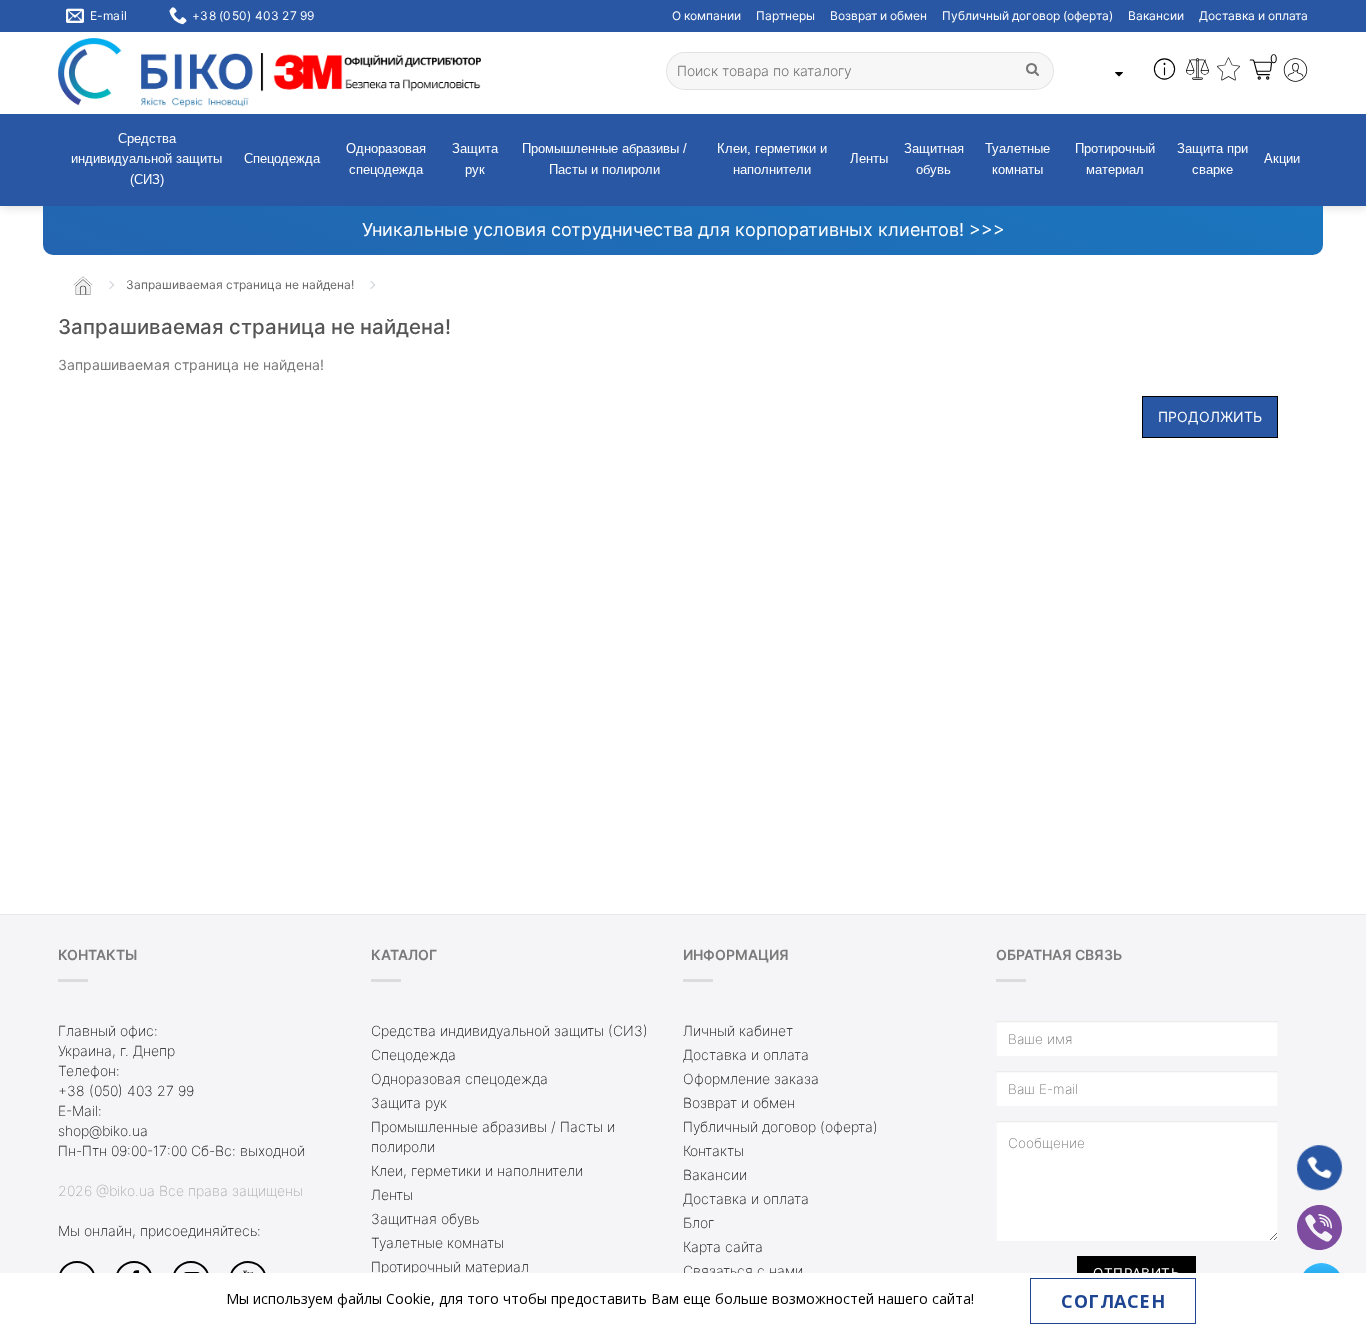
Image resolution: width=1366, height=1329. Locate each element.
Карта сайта (723, 1246)
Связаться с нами (743, 1270)
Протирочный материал (1115, 159)
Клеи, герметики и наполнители (772, 159)
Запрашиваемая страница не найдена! (240, 284)
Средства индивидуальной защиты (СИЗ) (146, 159)
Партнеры (785, 15)
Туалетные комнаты (1017, 159)
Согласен (1113, 1301)
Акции (1282, 158)
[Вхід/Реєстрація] (1295, 72)
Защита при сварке (1212, 159)
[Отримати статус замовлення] (1164, 72)
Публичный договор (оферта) (1027, 15)
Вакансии (1156, 15)
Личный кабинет (738, 1030)
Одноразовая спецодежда (386, 159)
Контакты (713, 1150)
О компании (706, 15)
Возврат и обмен (878, 15)
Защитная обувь (934, 159)
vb (1304, 1214)
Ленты (869, 158)
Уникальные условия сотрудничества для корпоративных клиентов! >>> (683, 229)
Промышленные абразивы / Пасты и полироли (604, 159)
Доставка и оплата (1253, 15)
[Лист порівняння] (1197, 72)
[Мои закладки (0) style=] (1228, 72)
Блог (698, 1222)
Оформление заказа (751, 1078)
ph (1304, 1154)
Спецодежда (282, 158)
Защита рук (475, 159)
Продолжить (1210, 416)
